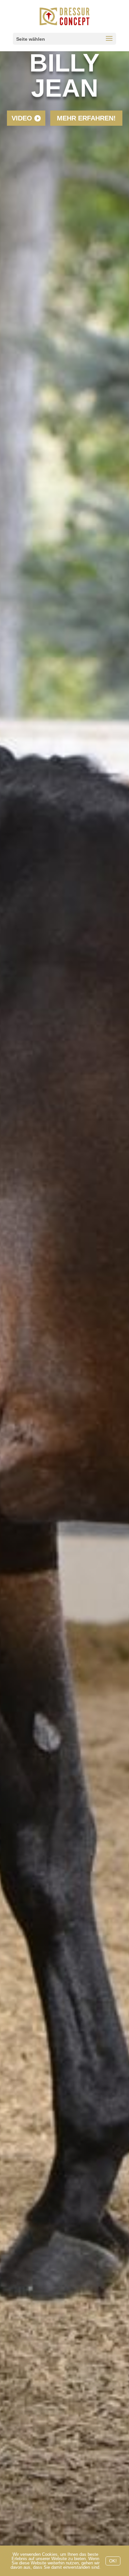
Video (22, 118)
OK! (113, 2561)
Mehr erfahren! (86, 118)
